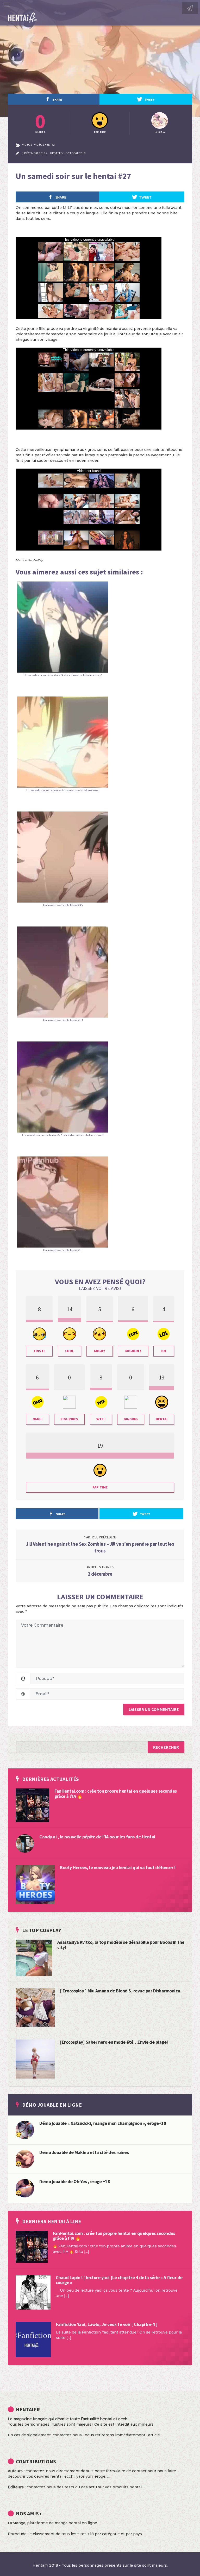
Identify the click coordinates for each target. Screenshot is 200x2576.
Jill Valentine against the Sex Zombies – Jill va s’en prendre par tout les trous (100, 1547)
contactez (36, 2487)
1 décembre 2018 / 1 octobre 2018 (54, 153)
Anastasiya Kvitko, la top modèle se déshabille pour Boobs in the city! (121, 1945)
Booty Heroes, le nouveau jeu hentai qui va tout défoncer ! (118, 1867)
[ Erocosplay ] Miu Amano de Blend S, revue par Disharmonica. (121, 1991)
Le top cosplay (42, 1930)
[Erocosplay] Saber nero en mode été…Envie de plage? (114, 2042)
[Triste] (18, 2134)
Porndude (17, 2534)
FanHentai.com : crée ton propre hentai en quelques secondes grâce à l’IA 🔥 (116, 1794)
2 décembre (100, 1574)
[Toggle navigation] (7, 5)
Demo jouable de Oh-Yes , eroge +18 (75, 2181)
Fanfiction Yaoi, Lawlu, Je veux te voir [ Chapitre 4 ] (107, 2324)
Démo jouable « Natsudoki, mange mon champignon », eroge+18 (103, 2123)
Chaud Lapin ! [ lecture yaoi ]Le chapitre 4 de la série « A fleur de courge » (119, 2280)
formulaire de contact (126, 2471)
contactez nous (67, 2435)
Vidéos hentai (44, 145)
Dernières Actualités (51, 1779)
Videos (27, 145)
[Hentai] (18, 2163)
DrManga (17, 2523)
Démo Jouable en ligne (52, 2105)
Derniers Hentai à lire (52, 2221)
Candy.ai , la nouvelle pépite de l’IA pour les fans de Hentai (97, 1837)
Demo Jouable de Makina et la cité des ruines (84, 2152)
